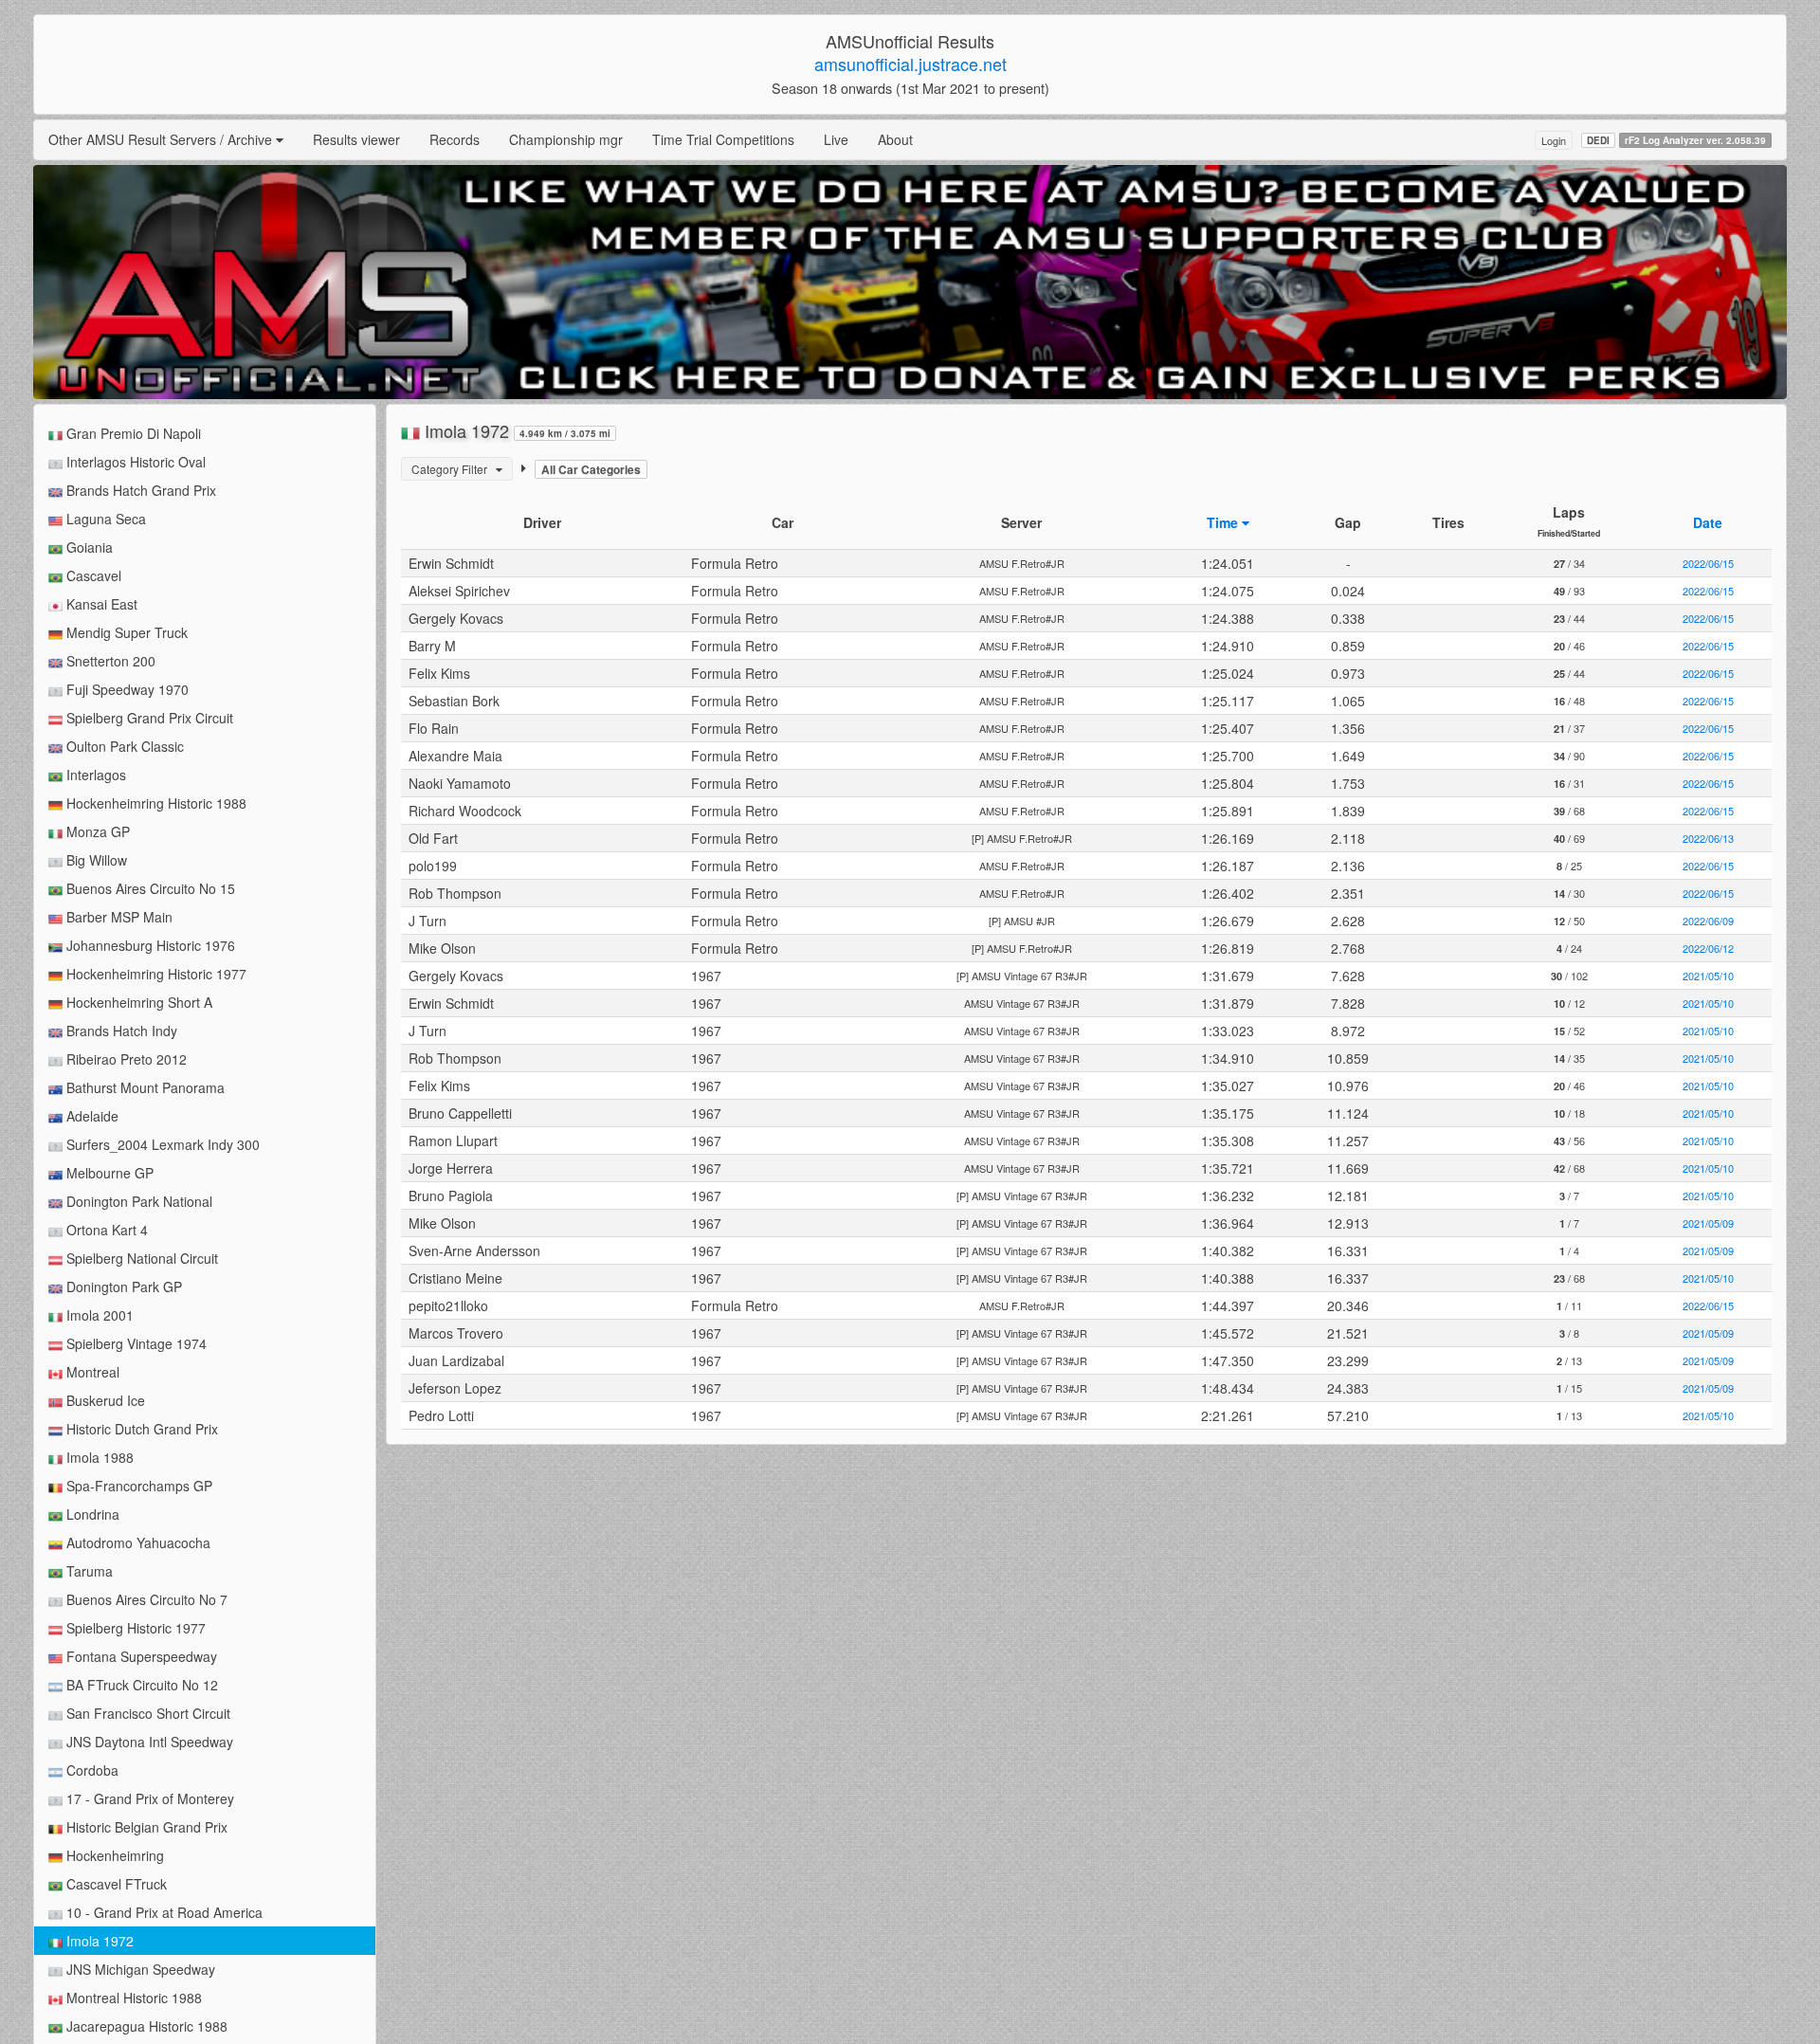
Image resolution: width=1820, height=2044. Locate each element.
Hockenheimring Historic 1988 (155, 803)
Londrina (91, 1514)
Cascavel (92, 575)
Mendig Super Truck (125, 632)
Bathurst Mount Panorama (144, 1087)
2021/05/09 (1708, 1223)
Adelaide (91, 1116)
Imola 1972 (98, 1941)
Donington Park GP (122, 1287)
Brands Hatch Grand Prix (139, 490)
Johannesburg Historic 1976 (149, 945)
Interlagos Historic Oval (134, 462)
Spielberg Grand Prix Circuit (148, 718)
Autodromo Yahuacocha (136, 1542)
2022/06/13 (1708, 838)
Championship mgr (566, 139)
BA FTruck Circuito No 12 (140, 1685)
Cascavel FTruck (115, 1884)
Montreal (91, 1372)
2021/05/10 (1708, 976)
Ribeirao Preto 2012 (125, 1059)
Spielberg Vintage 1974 (135, 1343)
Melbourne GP (108, 1173)
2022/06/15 (1708, 563)
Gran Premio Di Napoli (132, 433)
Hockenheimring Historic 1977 (155, 974)
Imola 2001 (98, 1315)
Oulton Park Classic (123, 746)
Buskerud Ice (104, 1400)
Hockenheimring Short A (137, 1002)
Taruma (88, 1571)
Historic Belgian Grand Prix (145, 1827)
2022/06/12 (1708, 948)
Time (1224, 522)
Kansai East (100, 604)
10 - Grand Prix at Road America (163, 1912)
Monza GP (96, 831)
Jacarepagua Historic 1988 (145, 2026)
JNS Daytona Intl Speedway (148, 1742)
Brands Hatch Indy (120, 1031)
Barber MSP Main (118, 917)
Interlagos (94, 775)
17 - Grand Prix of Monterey (148, 1798)
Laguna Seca (104, 519)
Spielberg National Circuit (140, 1258)
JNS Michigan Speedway (139, 1969)
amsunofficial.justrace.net (910, 64)
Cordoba (91, 1770)
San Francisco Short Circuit (146, 1713)
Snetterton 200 (109, 661)
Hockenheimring (113, 1855)
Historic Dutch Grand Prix (140, 1429)
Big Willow (95, 860)
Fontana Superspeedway (140, 1656)
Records (455, 139)
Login (1554, 140)
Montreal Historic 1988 (132, 1998)
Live (836, 139)
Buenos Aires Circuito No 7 (145, 1599)
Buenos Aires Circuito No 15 (149, 888)
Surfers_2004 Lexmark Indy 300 (161, 1144)
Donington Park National (137, 1201)
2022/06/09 (1708, 921)
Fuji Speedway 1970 (126, 689)
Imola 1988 (98, 1457)
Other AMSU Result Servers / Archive (162, 139)
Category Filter (454, 469)
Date (1708, 522)
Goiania (88, 547)
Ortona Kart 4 (105, 1230)
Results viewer (356, 139)
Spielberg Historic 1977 (134, 1628)
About (895, 139)
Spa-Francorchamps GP (137, 1486)
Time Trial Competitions (723, 139)
